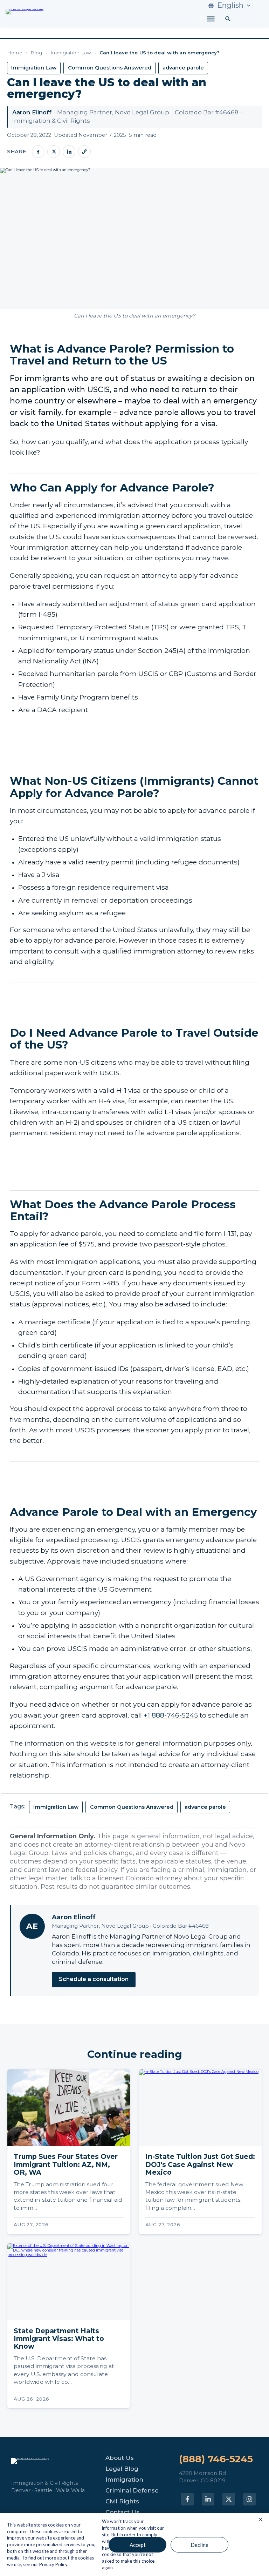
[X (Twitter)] (54, 152)
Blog (36, 53)
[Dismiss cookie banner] (261, 2520)
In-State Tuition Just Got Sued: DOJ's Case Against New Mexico (200, 2164)
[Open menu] (211, 19)
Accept (138, 2545)
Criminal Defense (132, 2491)
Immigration (124, 2480)
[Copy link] (84, 152)
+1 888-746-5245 (171, 1715)
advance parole (183, 68)
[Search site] (228, 19)
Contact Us (122, 2512)
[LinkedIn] (69, 152)
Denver (21, 2490)
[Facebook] (38, 152)
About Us (120, 2458)
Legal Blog (122, 2469)
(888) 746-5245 (216, 2459)
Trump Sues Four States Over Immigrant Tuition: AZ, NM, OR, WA (66, 2164)
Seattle (43, 2490)
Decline (199, 2545)
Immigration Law (71, 53)
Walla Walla (70, 2490)
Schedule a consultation (94, 1979)
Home (15, 53)
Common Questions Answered (110, 68)
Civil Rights (122, 2501)
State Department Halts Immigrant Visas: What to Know (59, 2339)
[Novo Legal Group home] (25, 16)
